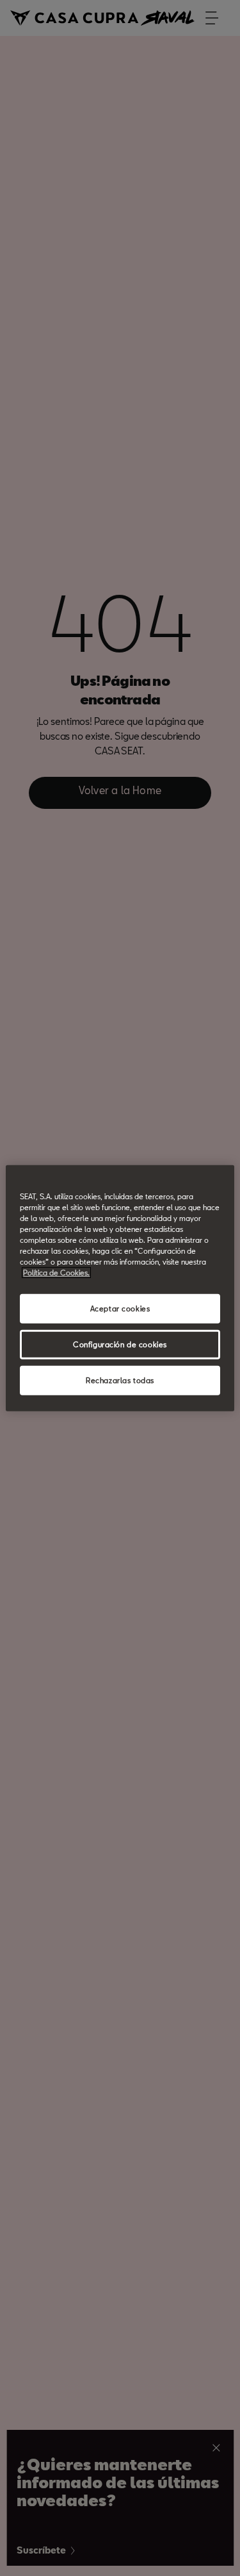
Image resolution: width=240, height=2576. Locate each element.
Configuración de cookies (120, 1344)
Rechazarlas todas (120, 1380)
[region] (120, 1288)
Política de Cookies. (56, 1273)
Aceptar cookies (120, 1309)
